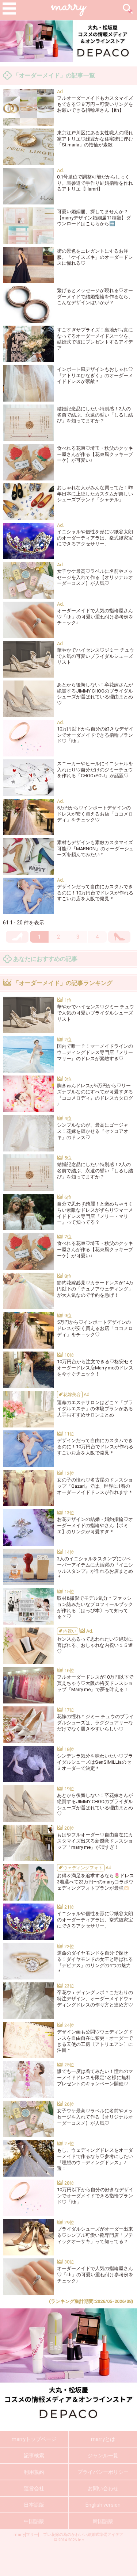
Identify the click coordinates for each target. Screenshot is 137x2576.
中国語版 (34, 2521)
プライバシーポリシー (103, 2472)
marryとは (103, 2439)
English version (103, 2505)
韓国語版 (103, 2521)
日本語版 (34, 2505)
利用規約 (34, 2472)
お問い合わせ (103, 2488)
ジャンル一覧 (103, 2456)
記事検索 (34, 2456)
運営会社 (34, 2488)
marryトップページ (34, 2439)
